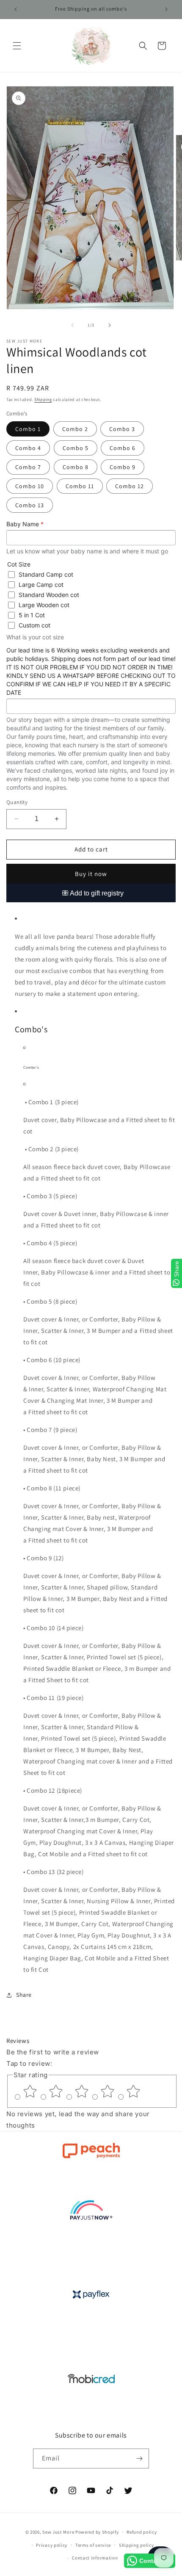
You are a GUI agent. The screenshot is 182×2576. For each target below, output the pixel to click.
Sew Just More (58, 2532)
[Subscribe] (139, 2459)
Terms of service (93, 2545)
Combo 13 (30, 505)
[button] (17, 46)
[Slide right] (110, 325)
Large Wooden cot (44, 605)
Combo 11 (80, 486)
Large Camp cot (41, 585)
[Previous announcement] (16, 9)
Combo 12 (130, 486)
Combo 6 (123, 448)
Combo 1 (28, 429)
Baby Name (25, 524)
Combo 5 (76, 448)
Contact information (95, 2558)
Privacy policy (52, 2545)
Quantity (17, 802)
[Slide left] (72, 325)
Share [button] (24, 1995)
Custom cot (34, 625)
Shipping (43, 399)
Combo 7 (28, 467)
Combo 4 (28, 448)
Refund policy (142, 2532)
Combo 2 (75, 429)
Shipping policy (136, 2545)
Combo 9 (123, 467)
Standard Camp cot (46, 574)
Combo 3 (122, 429)
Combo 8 (76, 467)
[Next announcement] (166, 9)
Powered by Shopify (97, 2532)
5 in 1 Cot (32, 615)
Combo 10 (30, 486)
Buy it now (91, 874)
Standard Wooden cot (49, 595)
